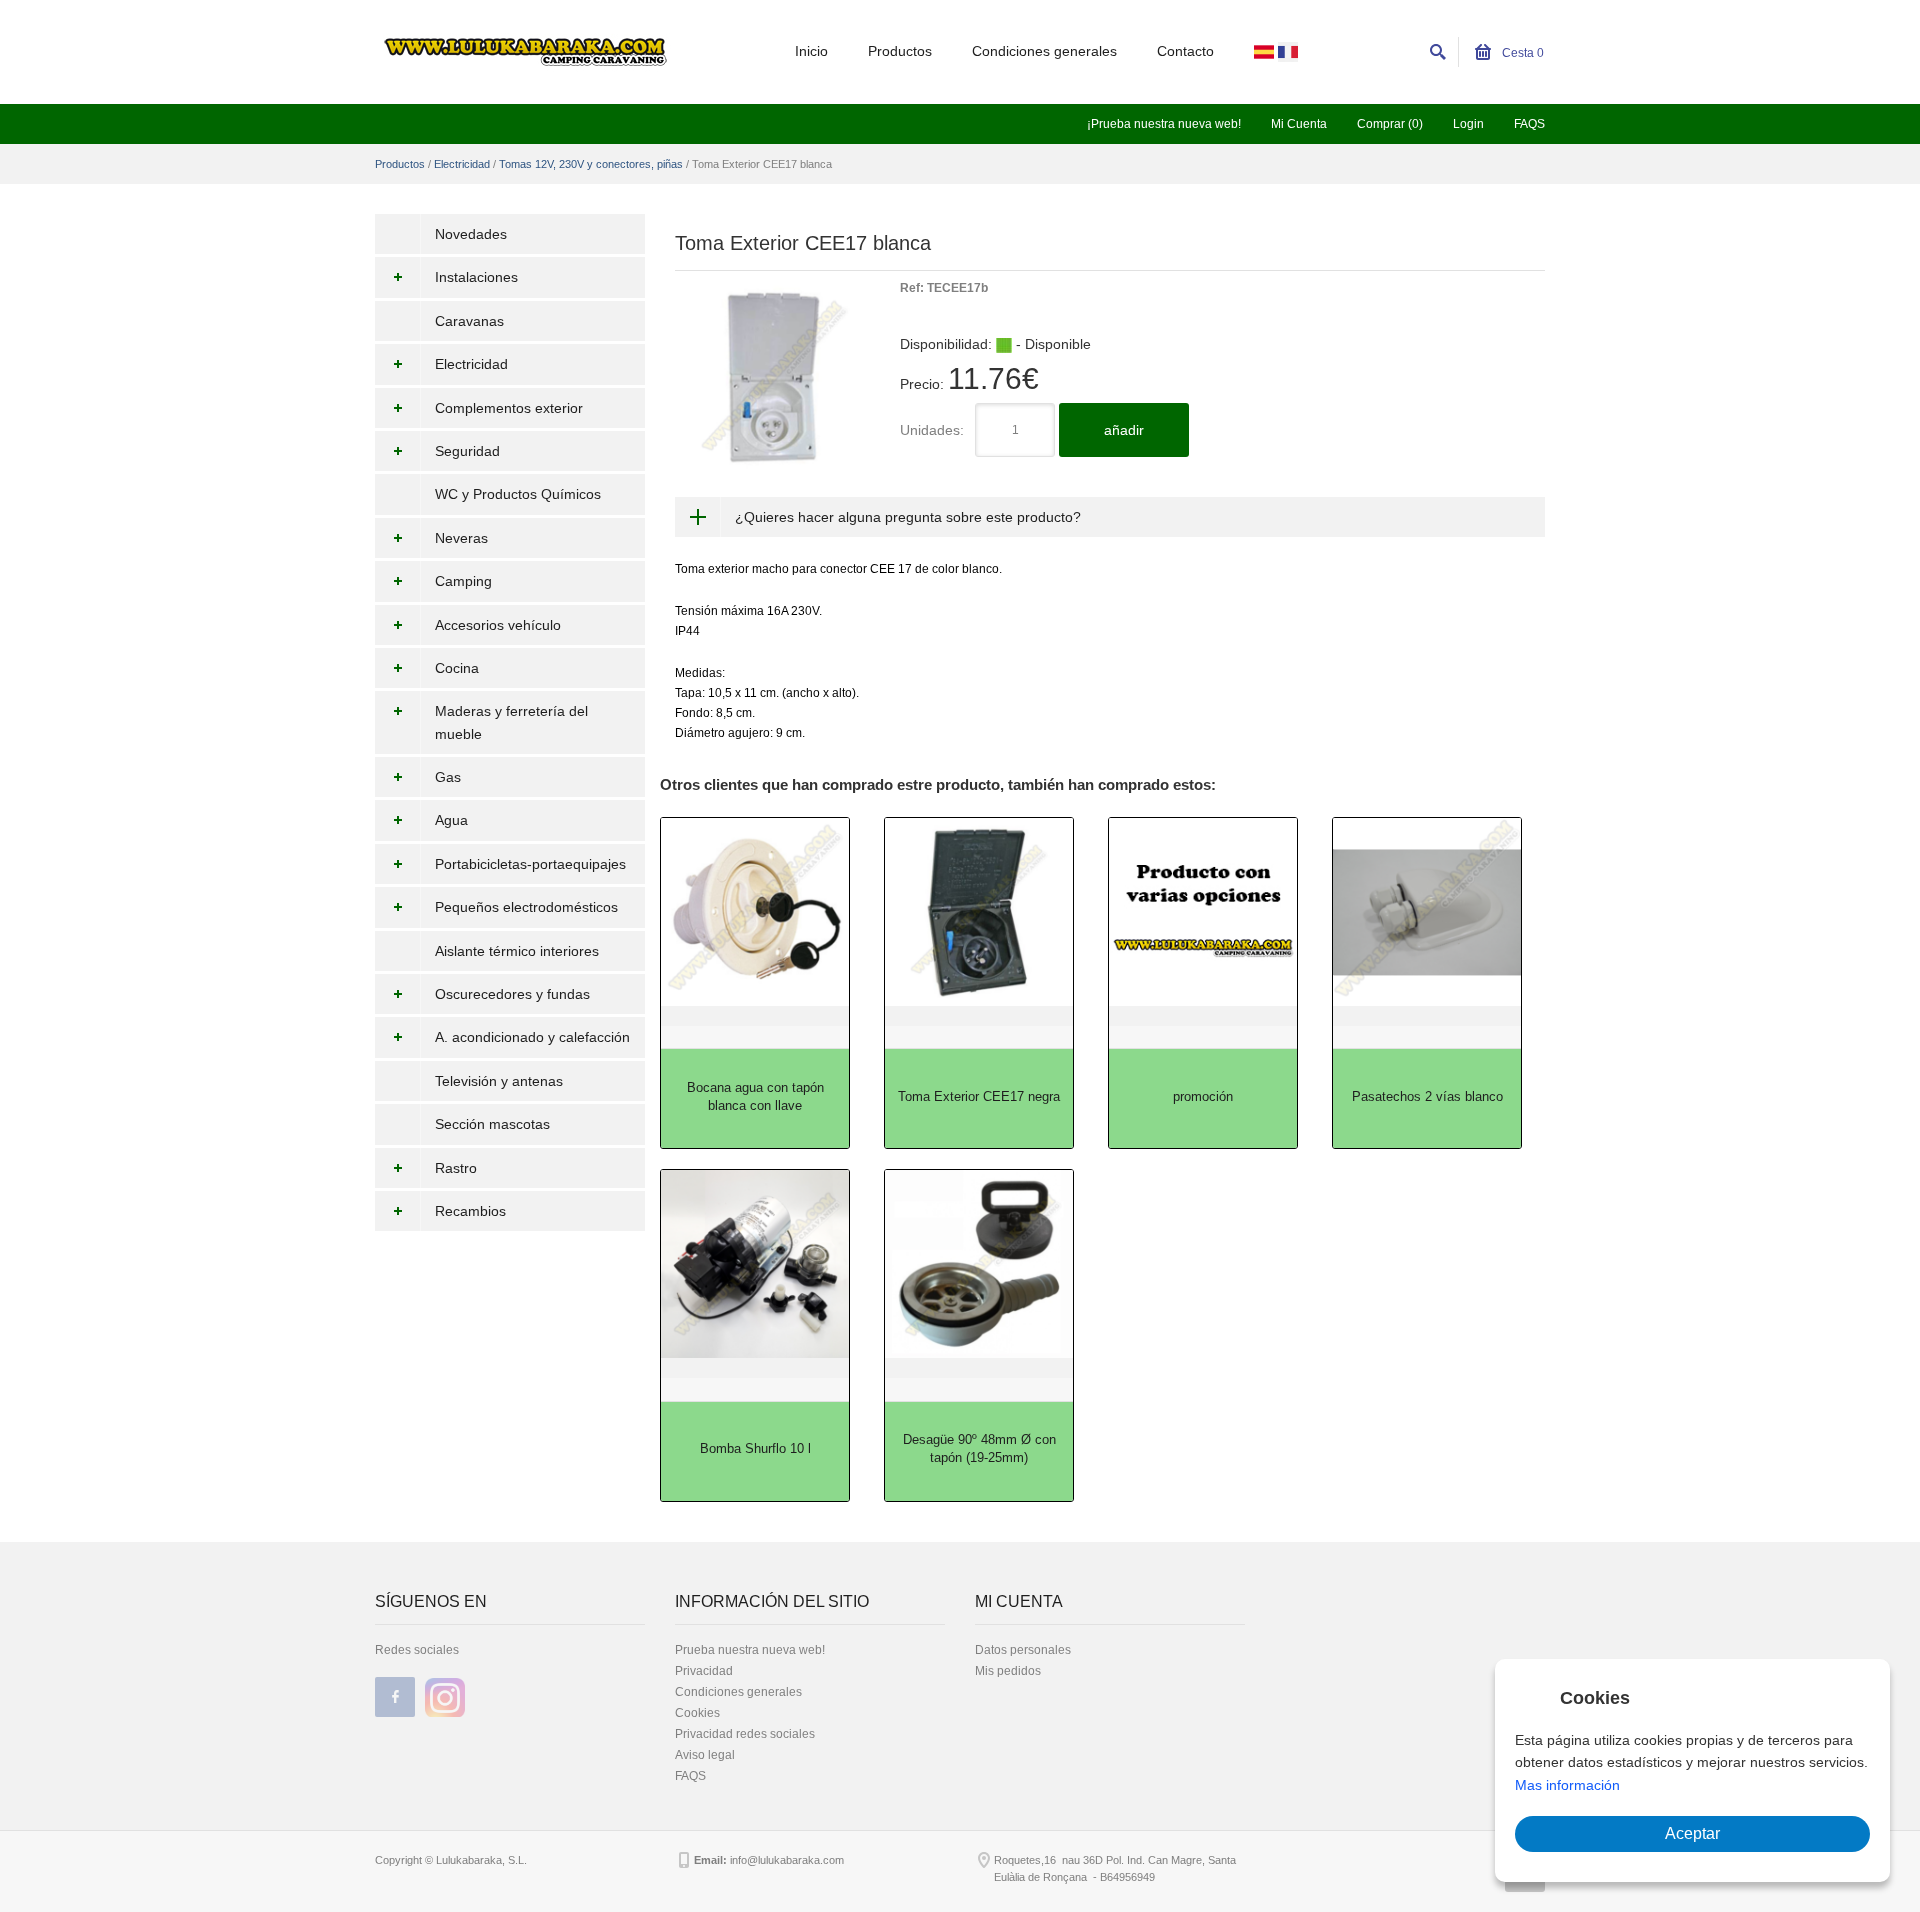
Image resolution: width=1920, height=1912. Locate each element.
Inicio (811, 51)
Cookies (697, 1713)
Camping (463, 581)
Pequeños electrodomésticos (526, 907)
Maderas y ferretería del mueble (511, 722)
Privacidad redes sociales (745, 1734)
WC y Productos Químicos (518, 494)
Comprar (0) (1390, 124)
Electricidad (462, 164)
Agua (451, 820)
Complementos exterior (509, 408)
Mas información (1567, 1785)
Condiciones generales (1044, 51)
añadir (1124, 430)
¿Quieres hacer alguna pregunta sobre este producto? (908, 517)
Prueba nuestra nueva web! (750, 1650)
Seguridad (467, 451)
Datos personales (1023, 1650)
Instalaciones (476, 277)
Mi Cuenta (1299, 124)
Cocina (457, 668)
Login (1468, 124)
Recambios (470, 1211)
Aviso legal (705, 1755)
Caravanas (469, 321)
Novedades (471, 234)
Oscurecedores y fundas (512, 994)
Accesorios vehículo (498, 625)
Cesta (1521, 53)
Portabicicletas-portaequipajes (530, 864)
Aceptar (1692, 1833)
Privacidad (704, 1671)
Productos (900, 51)
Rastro (456, 1168)
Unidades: (932, 430)
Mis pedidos (1008, 1671)
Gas (448, 777)
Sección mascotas (492, 1124)
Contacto (1185, 51)
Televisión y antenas (499, 1081)
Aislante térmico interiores (517, 951)
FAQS (1529, 124)
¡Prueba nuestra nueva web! (1164, 124)
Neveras (461, 538)
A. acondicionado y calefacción (532, 1037)
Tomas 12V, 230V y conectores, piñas (591, 164)
